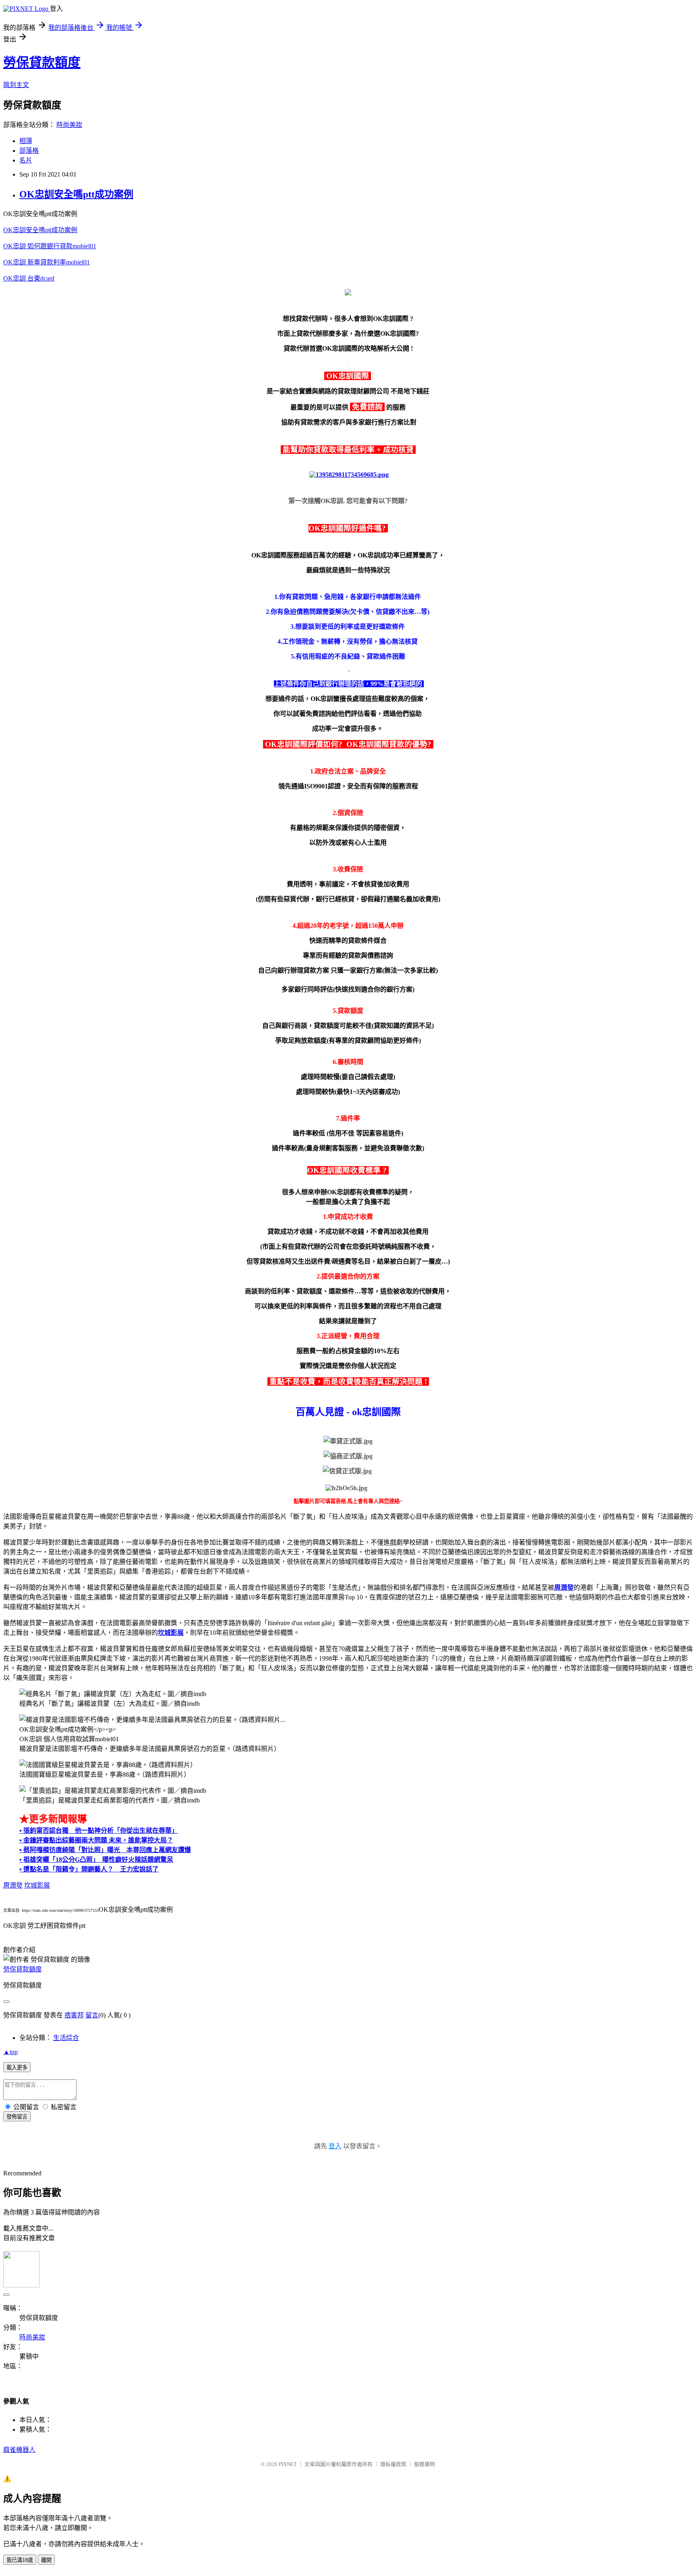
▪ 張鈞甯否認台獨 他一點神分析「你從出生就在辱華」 (99, 1831)
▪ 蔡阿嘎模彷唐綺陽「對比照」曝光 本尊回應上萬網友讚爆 (105, 1850)
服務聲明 (425, 2464)
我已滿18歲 (20, 2560)
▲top (10, 2052)
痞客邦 (74, 2015)
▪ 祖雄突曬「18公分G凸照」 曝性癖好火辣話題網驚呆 (96, 1860)
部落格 (29, 151)
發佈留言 (17, 2117)
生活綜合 (66, 2038)
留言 (92, 2015)
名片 (26, 160)
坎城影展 (37, 1885)
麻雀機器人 (19, 2450)
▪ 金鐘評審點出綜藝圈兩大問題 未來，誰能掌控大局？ (96, 1840)
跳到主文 (16, 85)
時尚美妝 (69, 125)
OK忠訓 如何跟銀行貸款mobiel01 (50, 246)
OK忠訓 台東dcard (29, 278)
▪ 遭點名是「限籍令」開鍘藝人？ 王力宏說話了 (89, 1869)
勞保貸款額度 (42, 62)
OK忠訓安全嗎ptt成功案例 (76, 194)
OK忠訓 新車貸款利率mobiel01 (47, 262)
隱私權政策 (393, 2464)
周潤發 (13, 1885)
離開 (46, 2560)
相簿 (26, 141)
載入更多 (17, 2068)
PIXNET (288, 2464)
